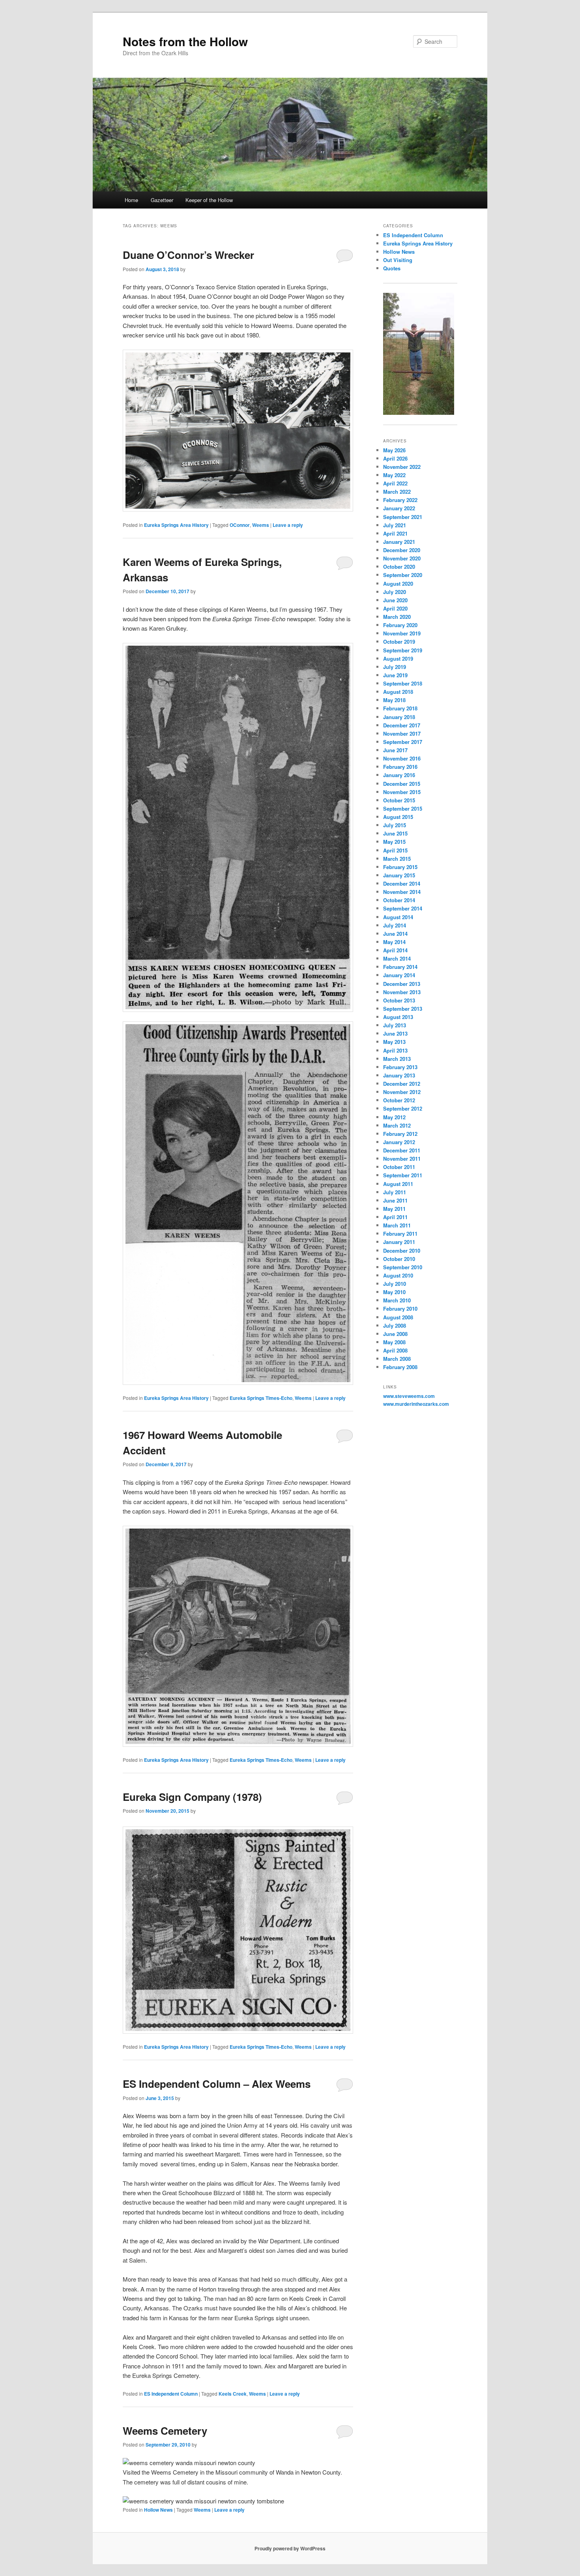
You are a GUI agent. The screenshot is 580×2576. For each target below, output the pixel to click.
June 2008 (395, 1334)
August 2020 (398, 584)
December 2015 (402, 784)
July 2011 (395, 1192)
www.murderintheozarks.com (416, 1404)
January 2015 (399, 875)
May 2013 (394, 1042)
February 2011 (400, 1234)
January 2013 (399, 1075)
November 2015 (402, 792)
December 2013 (402, 984)
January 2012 (399, 1142)
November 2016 (402, 758)
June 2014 (395, 934)
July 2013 (395, 1025)
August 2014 (398, 917)
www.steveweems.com (409, 1396)
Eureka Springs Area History (176, 525)
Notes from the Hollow (185, 41)
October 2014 (399, 900)
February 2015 (400, 867)
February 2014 (400, 967)
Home (131, 200)
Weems (261, 525)
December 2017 (402, 725)
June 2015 (395, 833)
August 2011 (398, 1184)
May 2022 (394, 475)
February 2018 (400, 708)
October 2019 (399, 642)
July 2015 (395, 825)
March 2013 (397, 1059)
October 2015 (399, 800)
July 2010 (395, 1284)
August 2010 (398, 1275)
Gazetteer (162, 200)
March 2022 (397, 492)
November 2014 (402, 892)
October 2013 (399, 1000)
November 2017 (402, 733)
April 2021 (395, 533)
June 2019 (395, 675)
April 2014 (395, 950)
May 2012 (394, 1117)
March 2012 (397, 1125)
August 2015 (398, 817)
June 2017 (395, 750)
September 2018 (403, 683)
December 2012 (402, 1084)
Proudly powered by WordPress (290, 2548)
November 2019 (402, 633)
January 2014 (399, 975)
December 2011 (402, 1150)
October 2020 (399, 567)
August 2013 (398, 1017)
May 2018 (394, 700)
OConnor (240, 525)
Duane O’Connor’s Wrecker (188, 255)
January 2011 (399, 1242)
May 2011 (394, 1209)
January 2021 (399, 542)
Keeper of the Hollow (209, 200)
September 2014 (403, 908)
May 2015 (394, 842)
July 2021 (395, 525)
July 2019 (395, 667)
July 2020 (395, 592)
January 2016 (399, 775)
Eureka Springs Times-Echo (261, 1398)
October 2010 (399, 1259)
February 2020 (400, 625)
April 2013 (395, 1050)
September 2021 (403, 517)
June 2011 (395, 1200)
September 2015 (403, 808)
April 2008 (395, 1350)
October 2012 (399, 1100)
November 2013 (402, 992)
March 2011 (397, 1225)
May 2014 (394, 942)
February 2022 (400, 500)
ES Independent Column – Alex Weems (217, 2084)
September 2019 (403, 650)
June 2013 (395, 1033)
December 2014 (402, 883)
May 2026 (394, 450)
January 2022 (399, 508)
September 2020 (403, 575)
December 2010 (402, 1251)
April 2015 (395, 850)
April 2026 (395, 458)
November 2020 (402, 558)
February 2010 (400, 1309)
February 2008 (400, 1367)
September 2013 (403, 1009)
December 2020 (402, 550)
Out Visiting (398, 260)
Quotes (392, 268)
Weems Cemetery (165, 2431)
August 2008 (398, 1317)
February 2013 (400, 1067)
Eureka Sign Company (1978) (192, 1797)
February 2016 (400, 767)
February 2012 (400, 1134)
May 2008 (394, 1342)
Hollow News (158, 2510)
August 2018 (398, 692)
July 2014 (395, 925)
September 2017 (403, 742)
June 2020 (395, 600)
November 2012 (402, 1092)
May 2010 (394, 1292)
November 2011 (402, 1159)
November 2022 (402, 467)
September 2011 (403, 1175)
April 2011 (395, 1217)
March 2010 (397, 1300)
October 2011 (399, 1167)
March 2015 (397, 859)
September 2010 (403, 1267)
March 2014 (397, 958)
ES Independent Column (171, 2394)
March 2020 (397, 617)
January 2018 (399, 717)
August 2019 (398, 659)
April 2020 (395, 608)
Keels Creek (233, 2394)
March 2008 (397, 1359)
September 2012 (403, 1108)
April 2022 (395, 483)
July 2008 (395, 1325)
